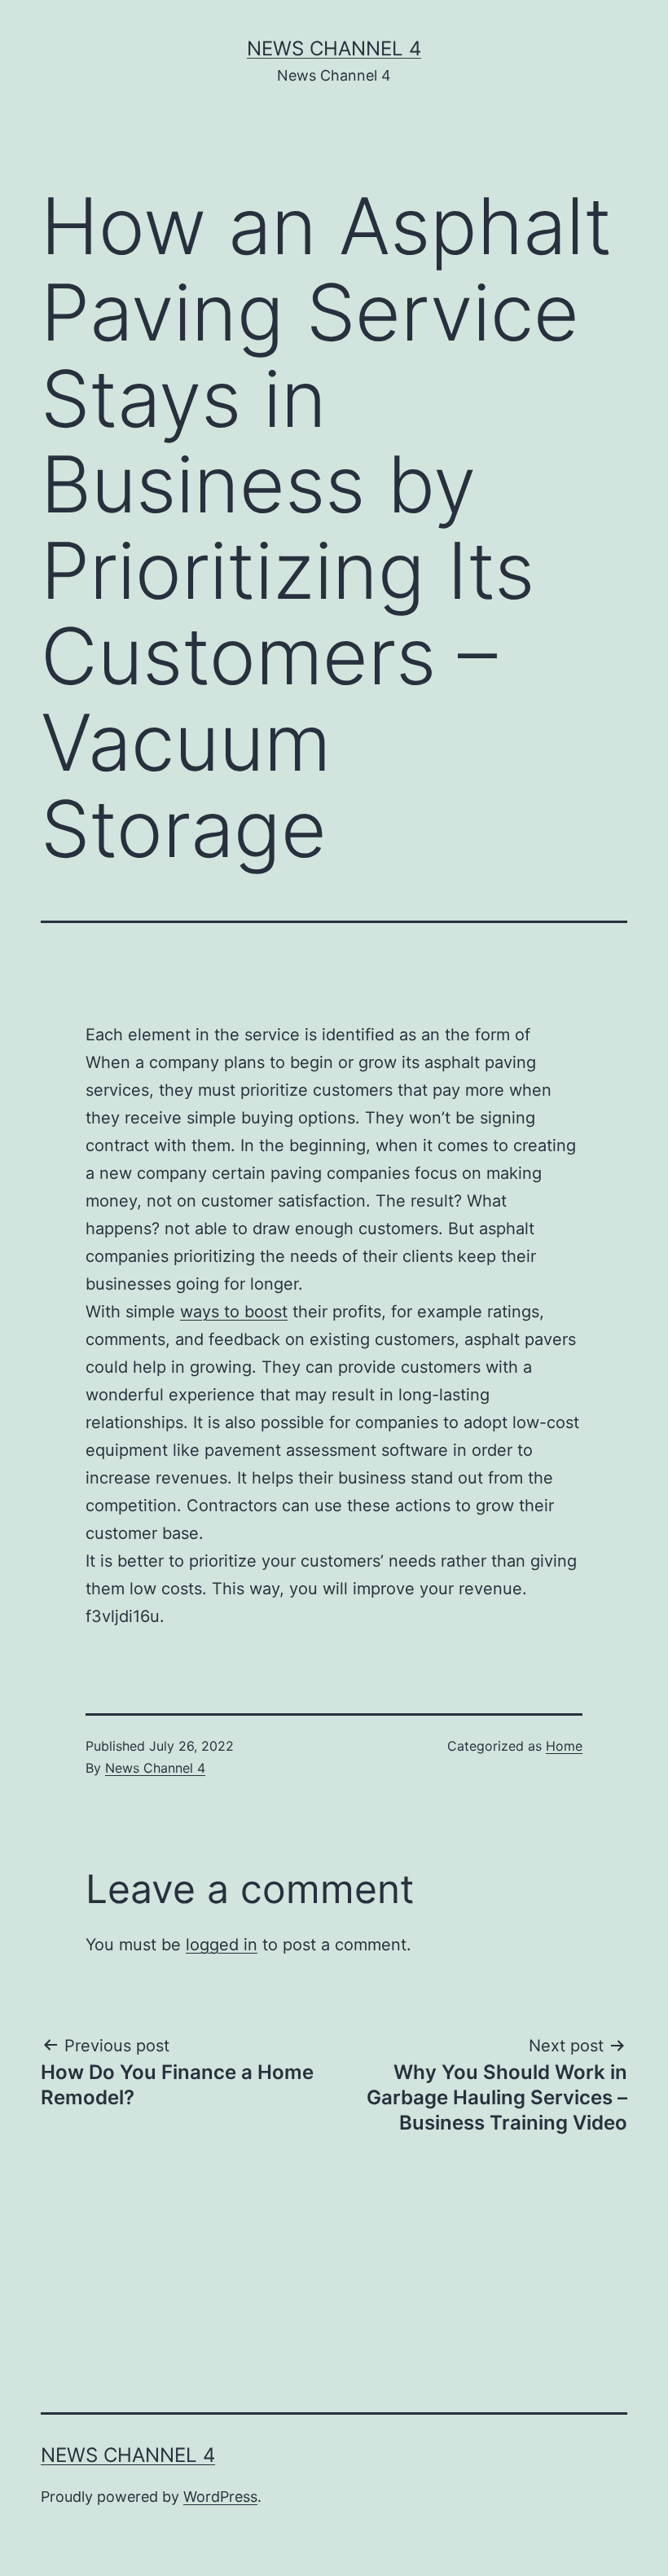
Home (564, 1746)
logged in (222, 1945)
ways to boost (234, 1312)
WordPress (220, 2497)
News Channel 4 (334, 48)
